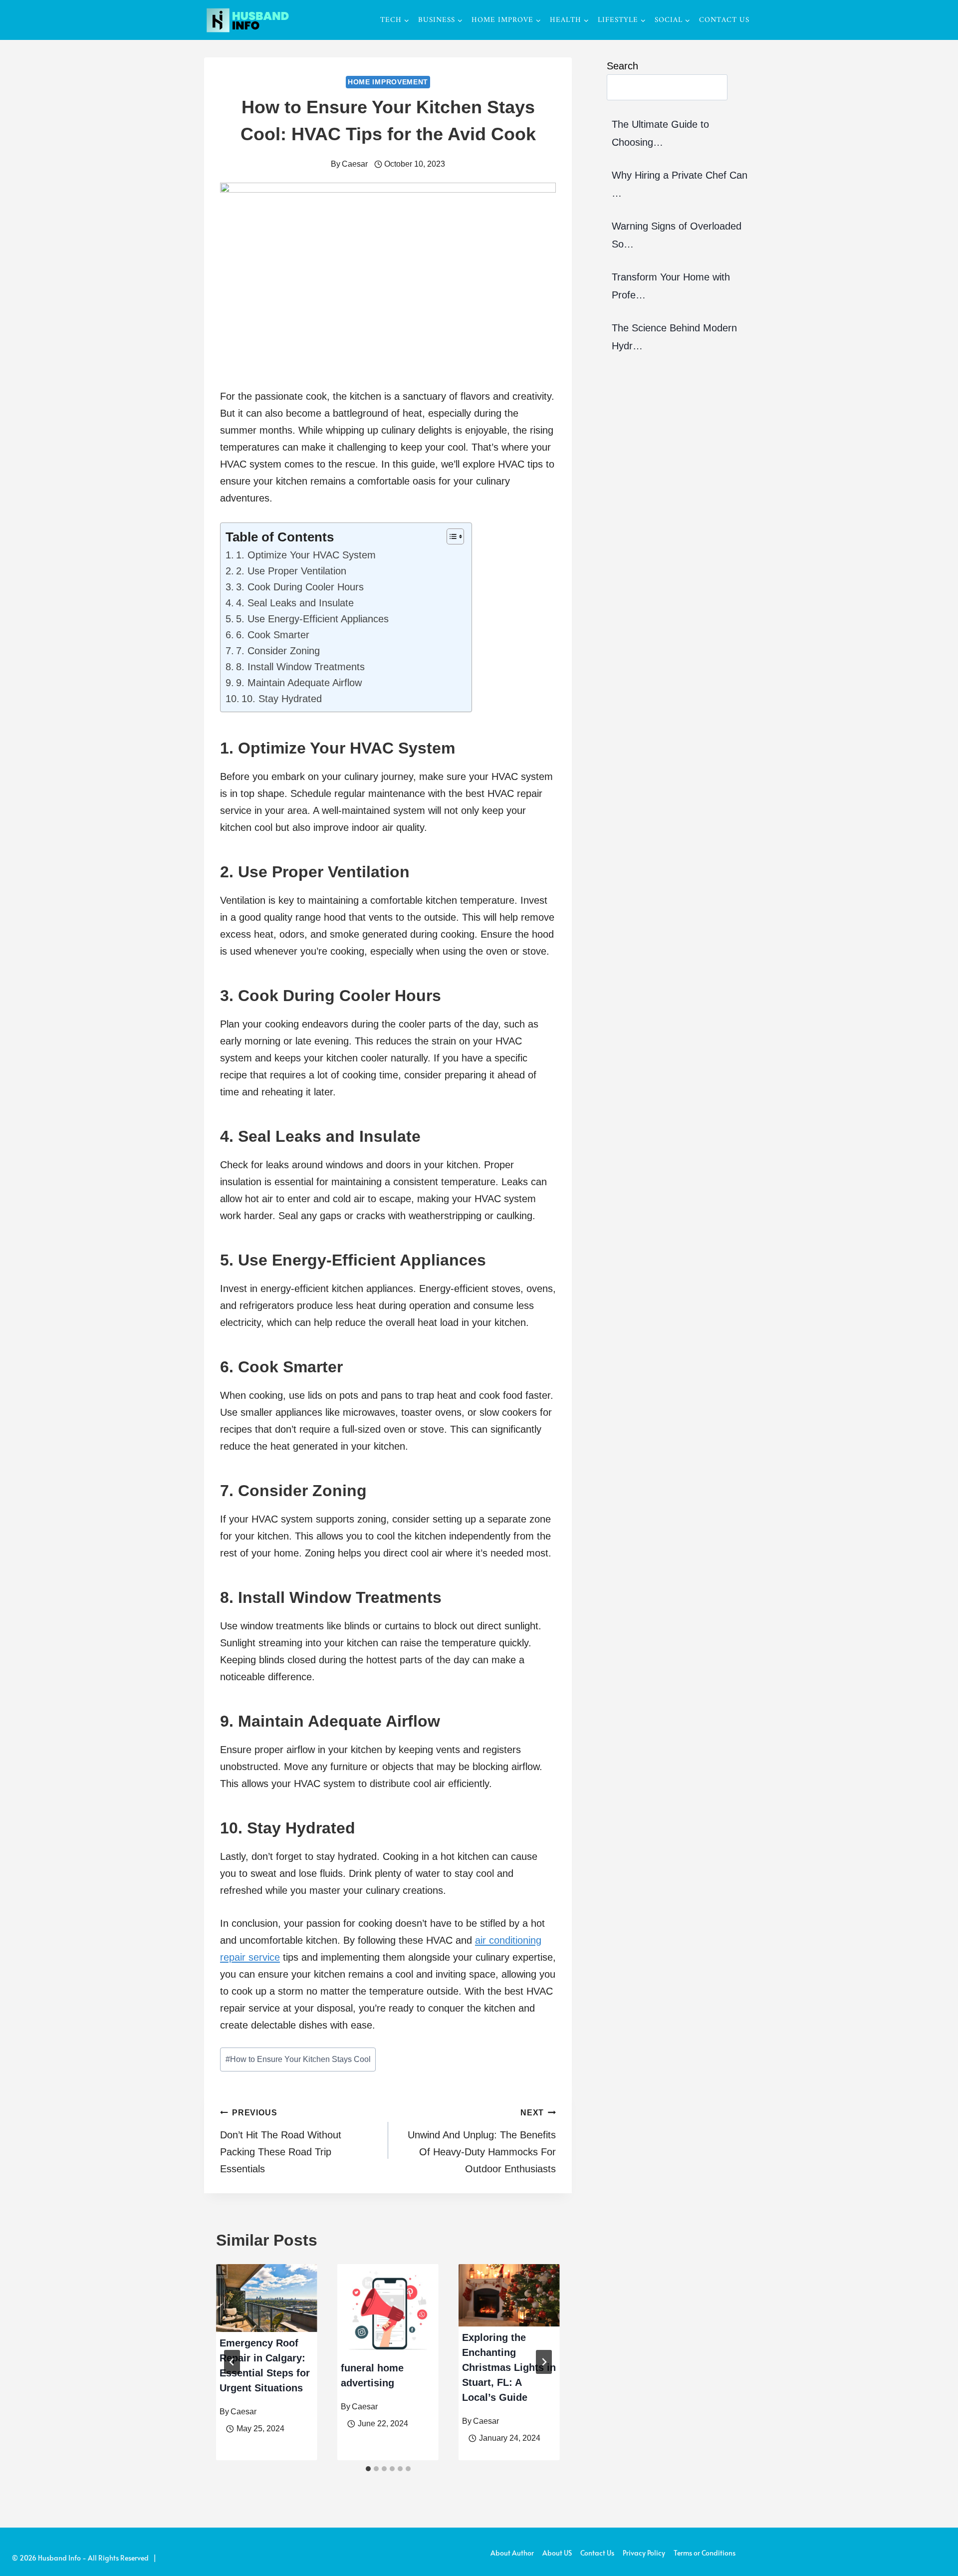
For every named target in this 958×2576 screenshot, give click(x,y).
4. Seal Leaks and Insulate (295, 603)
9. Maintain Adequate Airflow (299, 683)
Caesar (355, 164)
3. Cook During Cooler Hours (300, 587)
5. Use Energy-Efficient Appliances (312, 619)
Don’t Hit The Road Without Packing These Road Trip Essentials (281, 2141)
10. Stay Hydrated (282, 699)
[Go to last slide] (232, 2362)
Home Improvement (388, 82)
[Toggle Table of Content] (450, 536)
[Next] (544, 2362)
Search (622, 66)
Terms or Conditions (705, 2553)
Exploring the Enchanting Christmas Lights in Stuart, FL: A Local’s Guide (509, 2367)
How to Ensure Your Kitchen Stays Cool (298, 2059)
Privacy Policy (644, 2553)
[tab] (368, 2469)
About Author (512, 2553)
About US (557, 2553)
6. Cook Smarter (273, 635)
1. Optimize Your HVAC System (306, 555)
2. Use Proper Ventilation (291, 571)
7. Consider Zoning (278, 651)
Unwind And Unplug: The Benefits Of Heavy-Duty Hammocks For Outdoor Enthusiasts (482, 2141)
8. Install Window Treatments (300, 667)
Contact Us (724, 20)
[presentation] (267, 2298)
